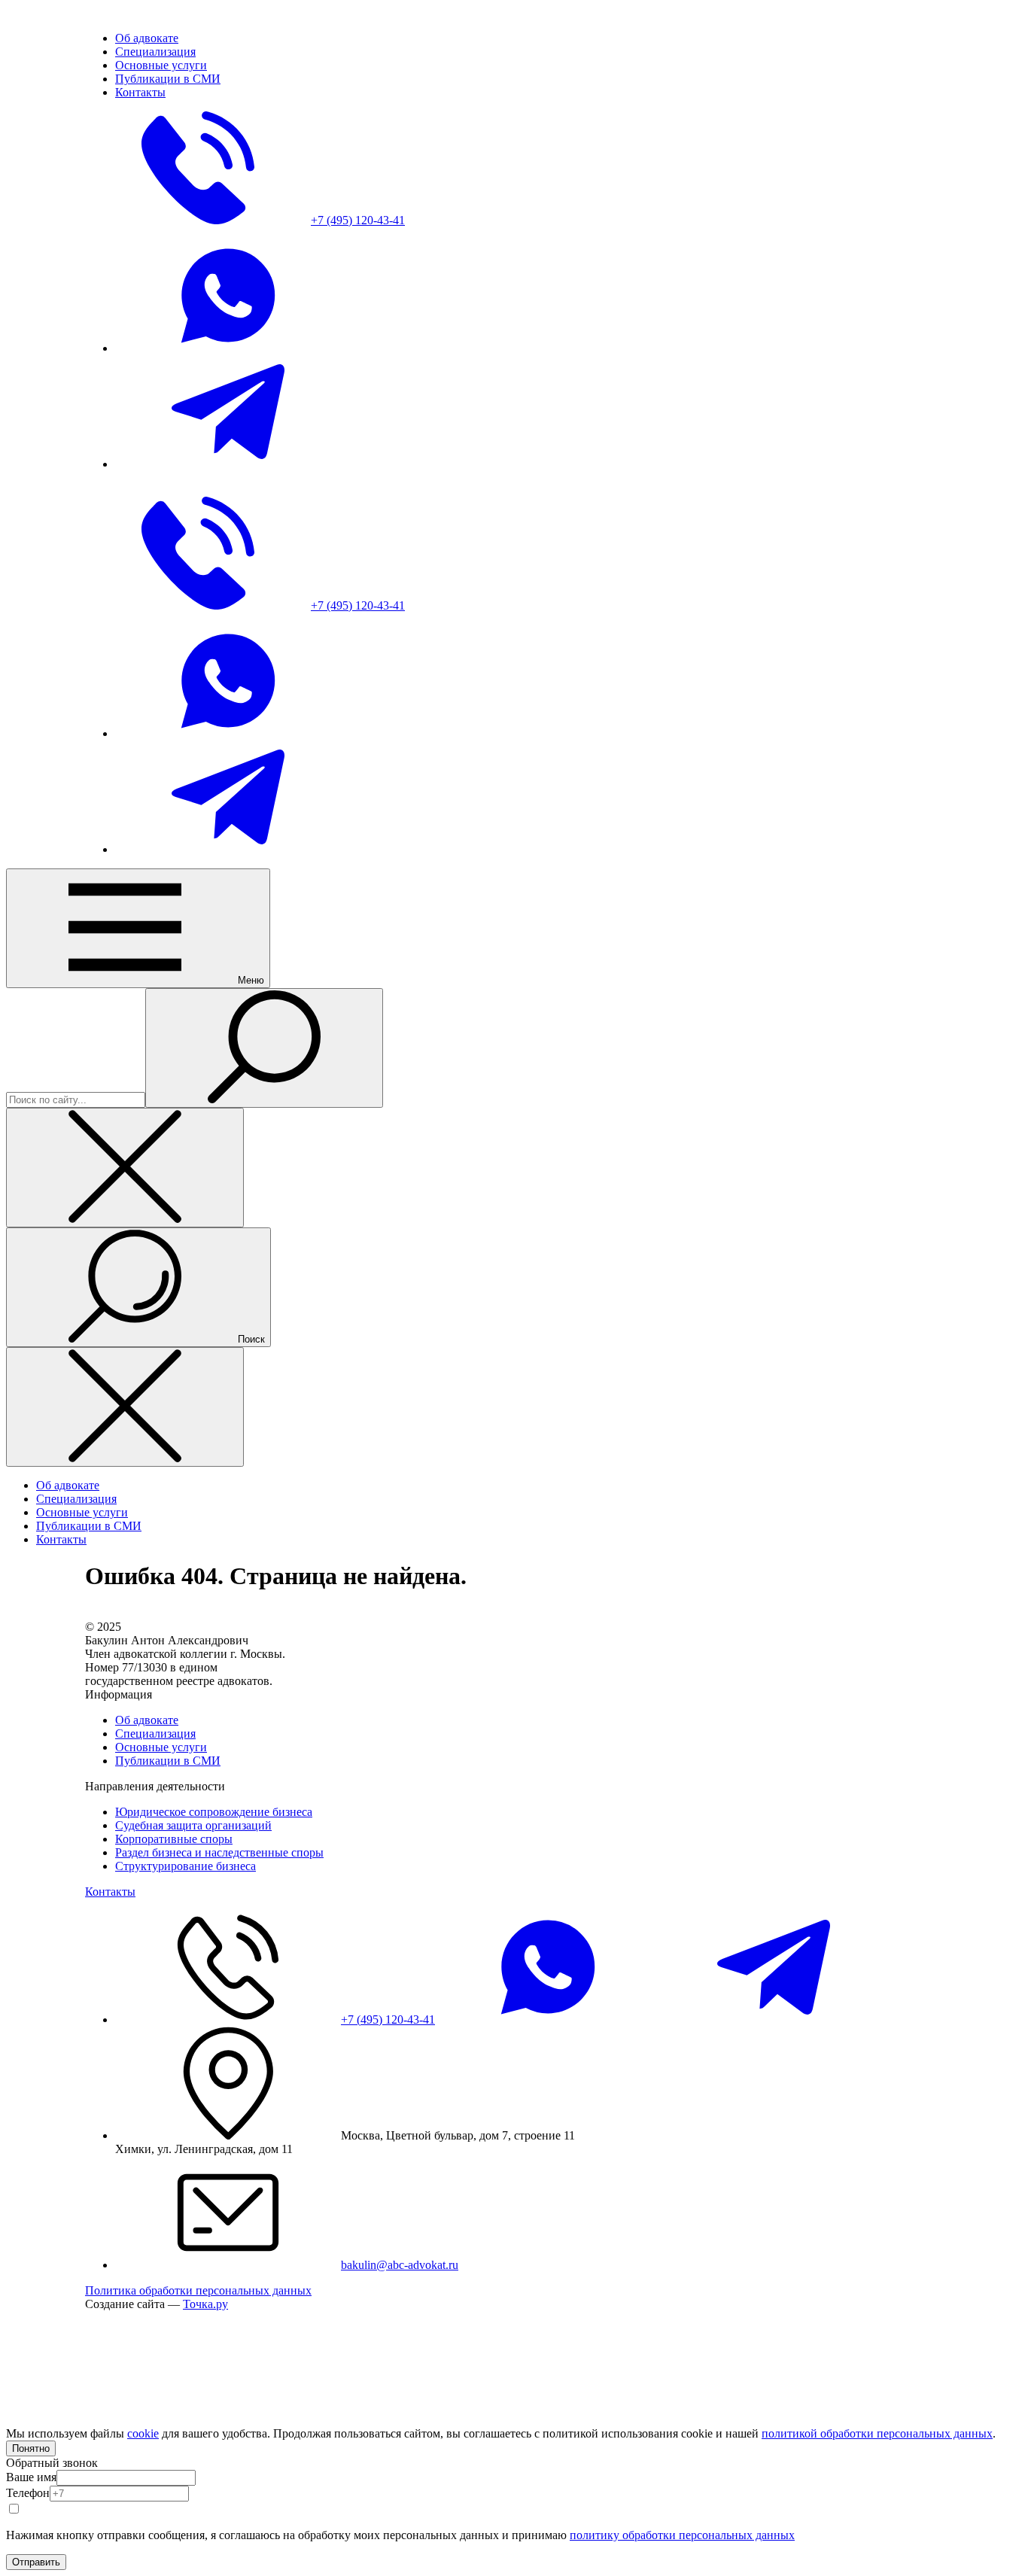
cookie (143, 2433)
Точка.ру (205, 2304)
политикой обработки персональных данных (877, 2433)
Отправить (36, 2562)
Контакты (110, 1892)
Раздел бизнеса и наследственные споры (219, 1852)
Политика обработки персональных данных (198, 2290)
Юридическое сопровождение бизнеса (214, 1812)
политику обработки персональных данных (682, 2535)
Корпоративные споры (174, 1839)
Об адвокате (147, 1720)
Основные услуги (161, 1747)
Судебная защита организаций (193, 1825)
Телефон (28, 2493)
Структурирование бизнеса (186, 1866)
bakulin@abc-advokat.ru (400, 2265)
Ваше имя (31, 2477)
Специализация (155, 1734)
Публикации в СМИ (168, 1761)
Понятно (31, 2448)
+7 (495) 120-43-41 (388, 2019)
